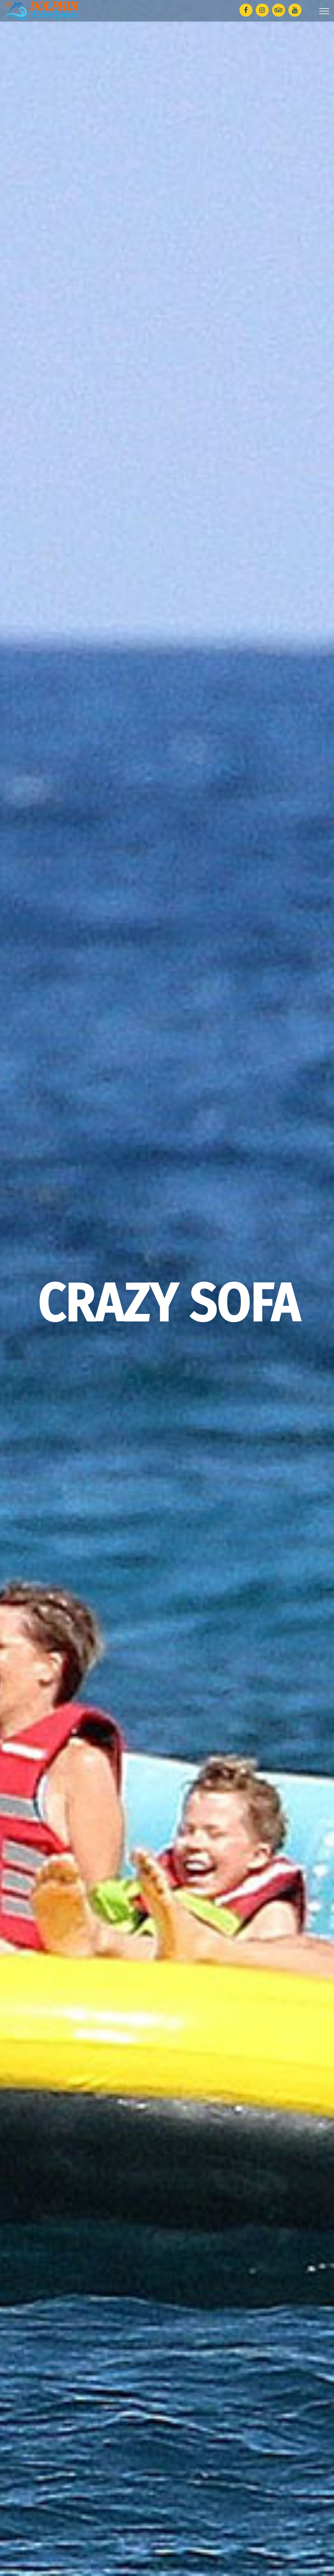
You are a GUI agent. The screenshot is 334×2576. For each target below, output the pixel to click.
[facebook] (246, 10)
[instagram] (262, 10)
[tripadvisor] (279, 10)
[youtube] (295, 10)
